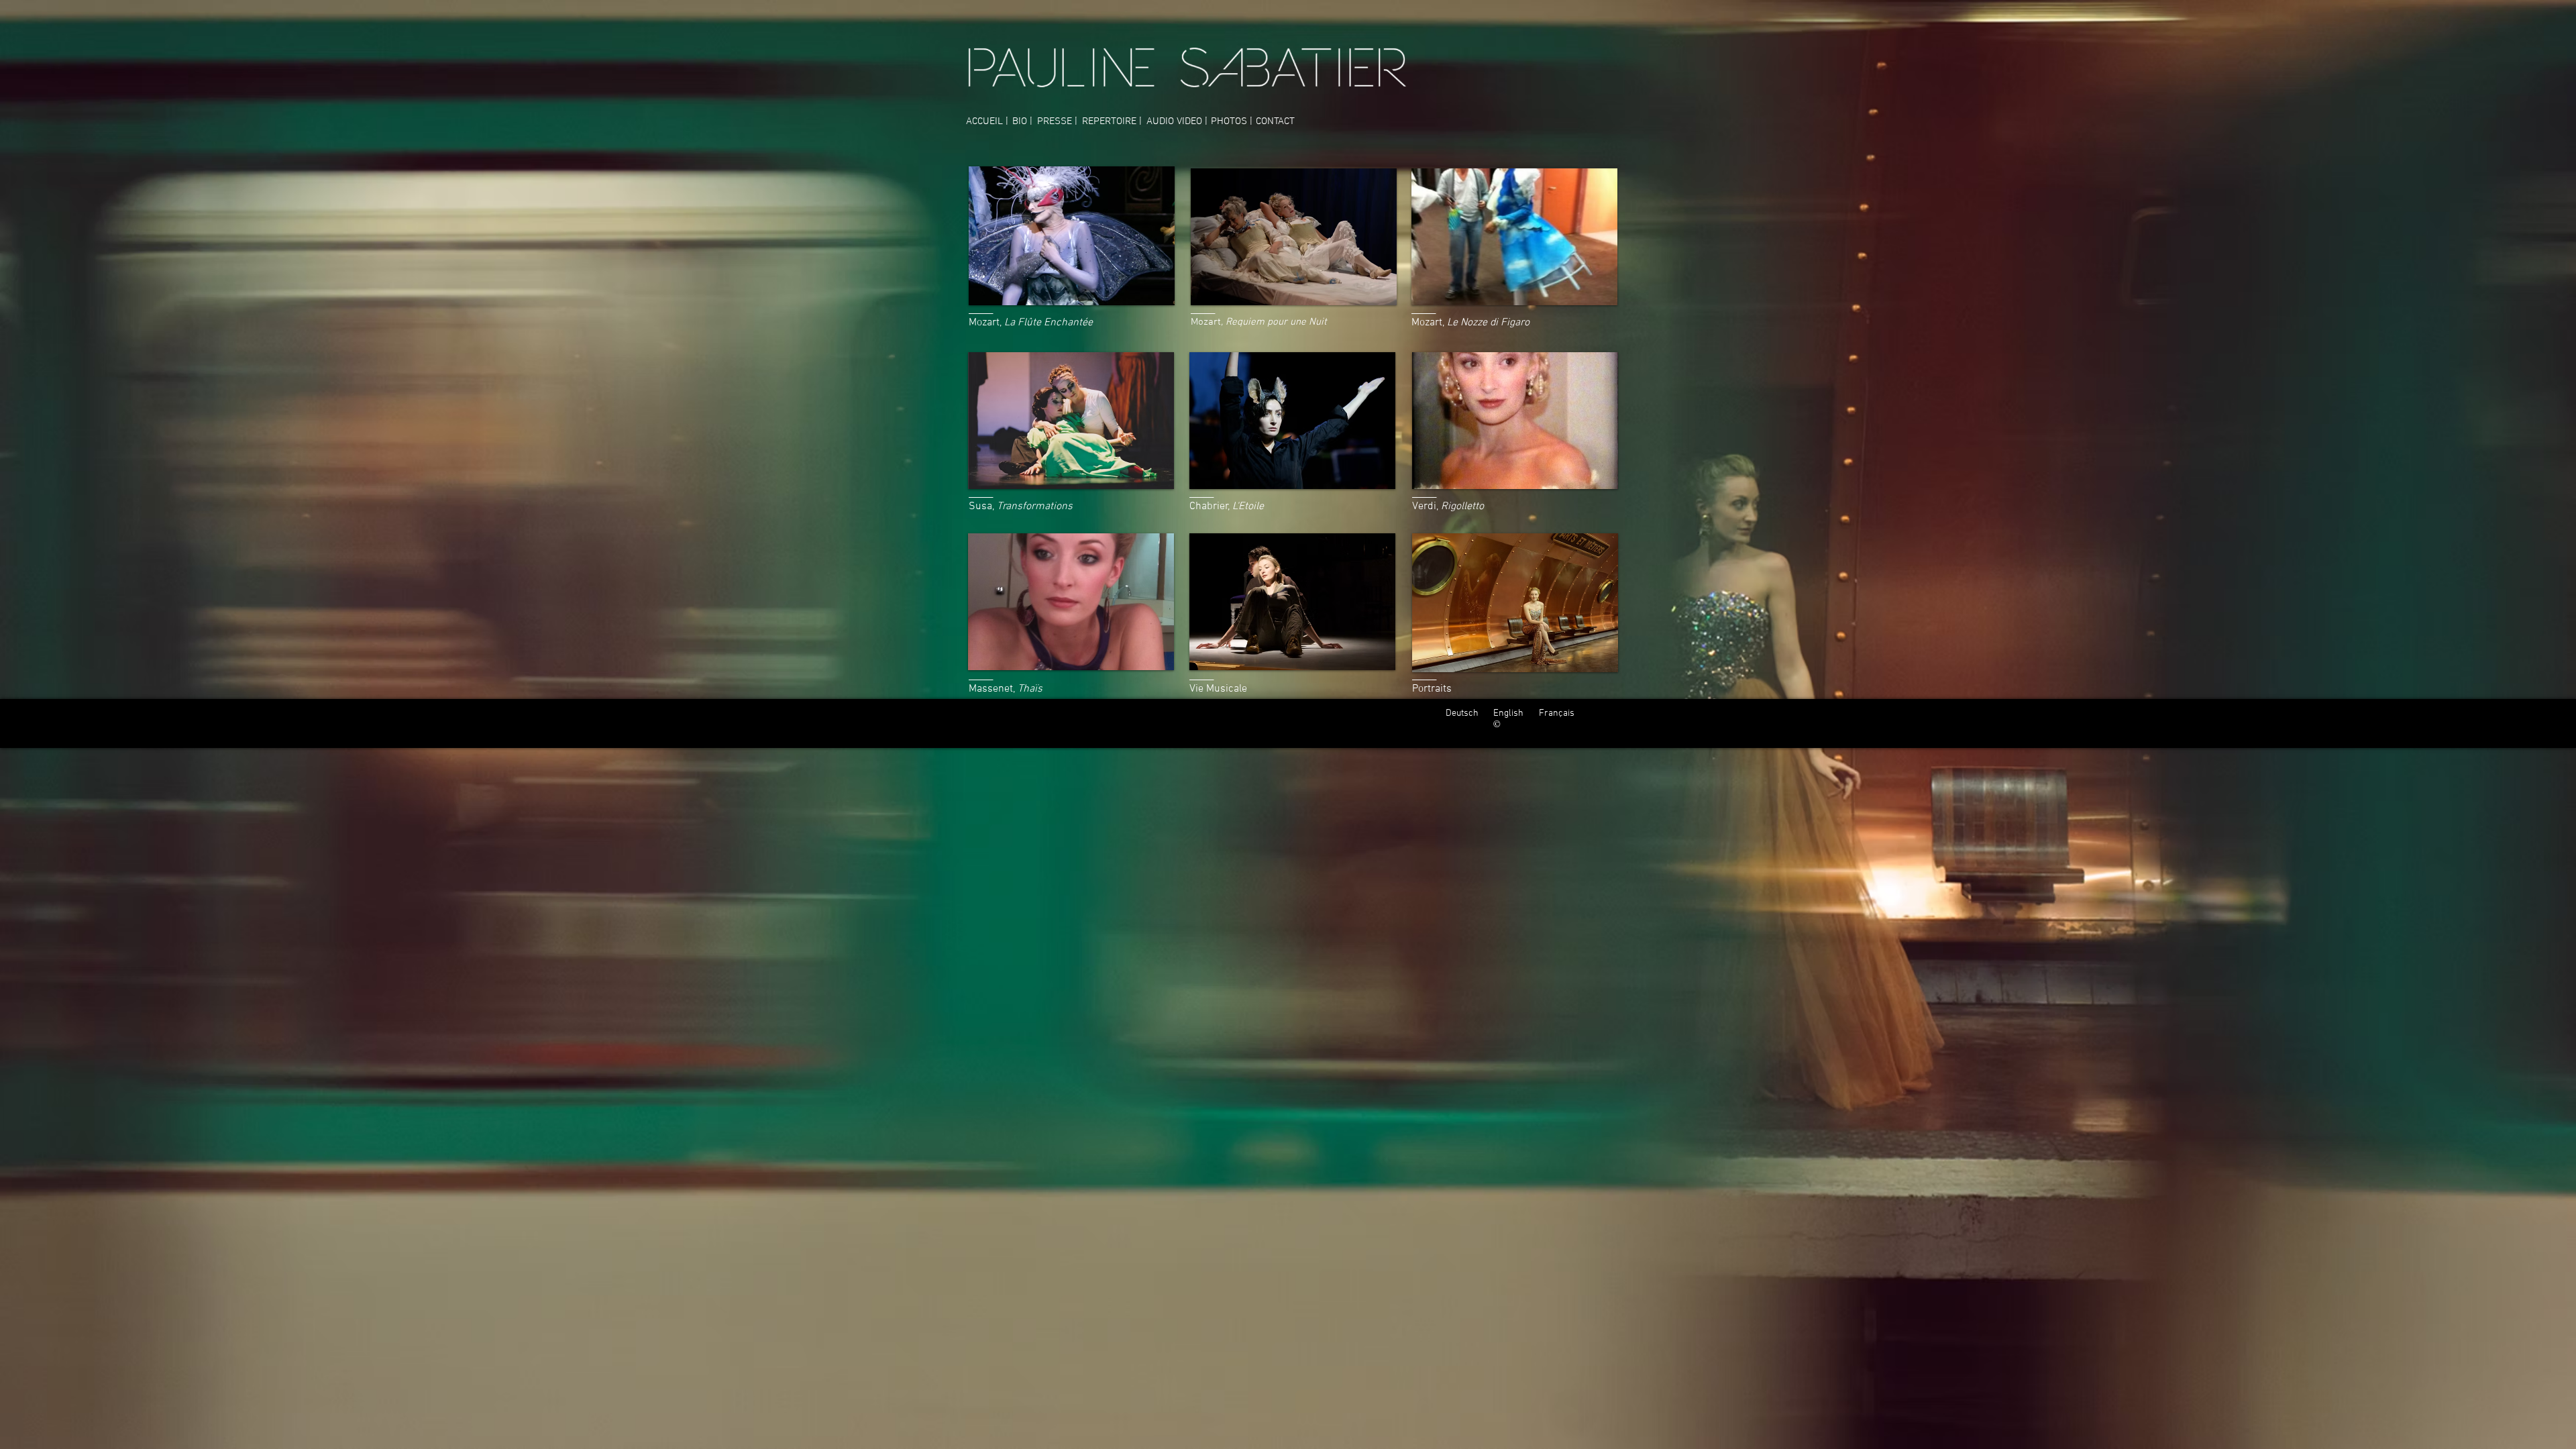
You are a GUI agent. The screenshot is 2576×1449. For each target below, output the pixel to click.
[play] (1146, 293)
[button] (1072, 236)
